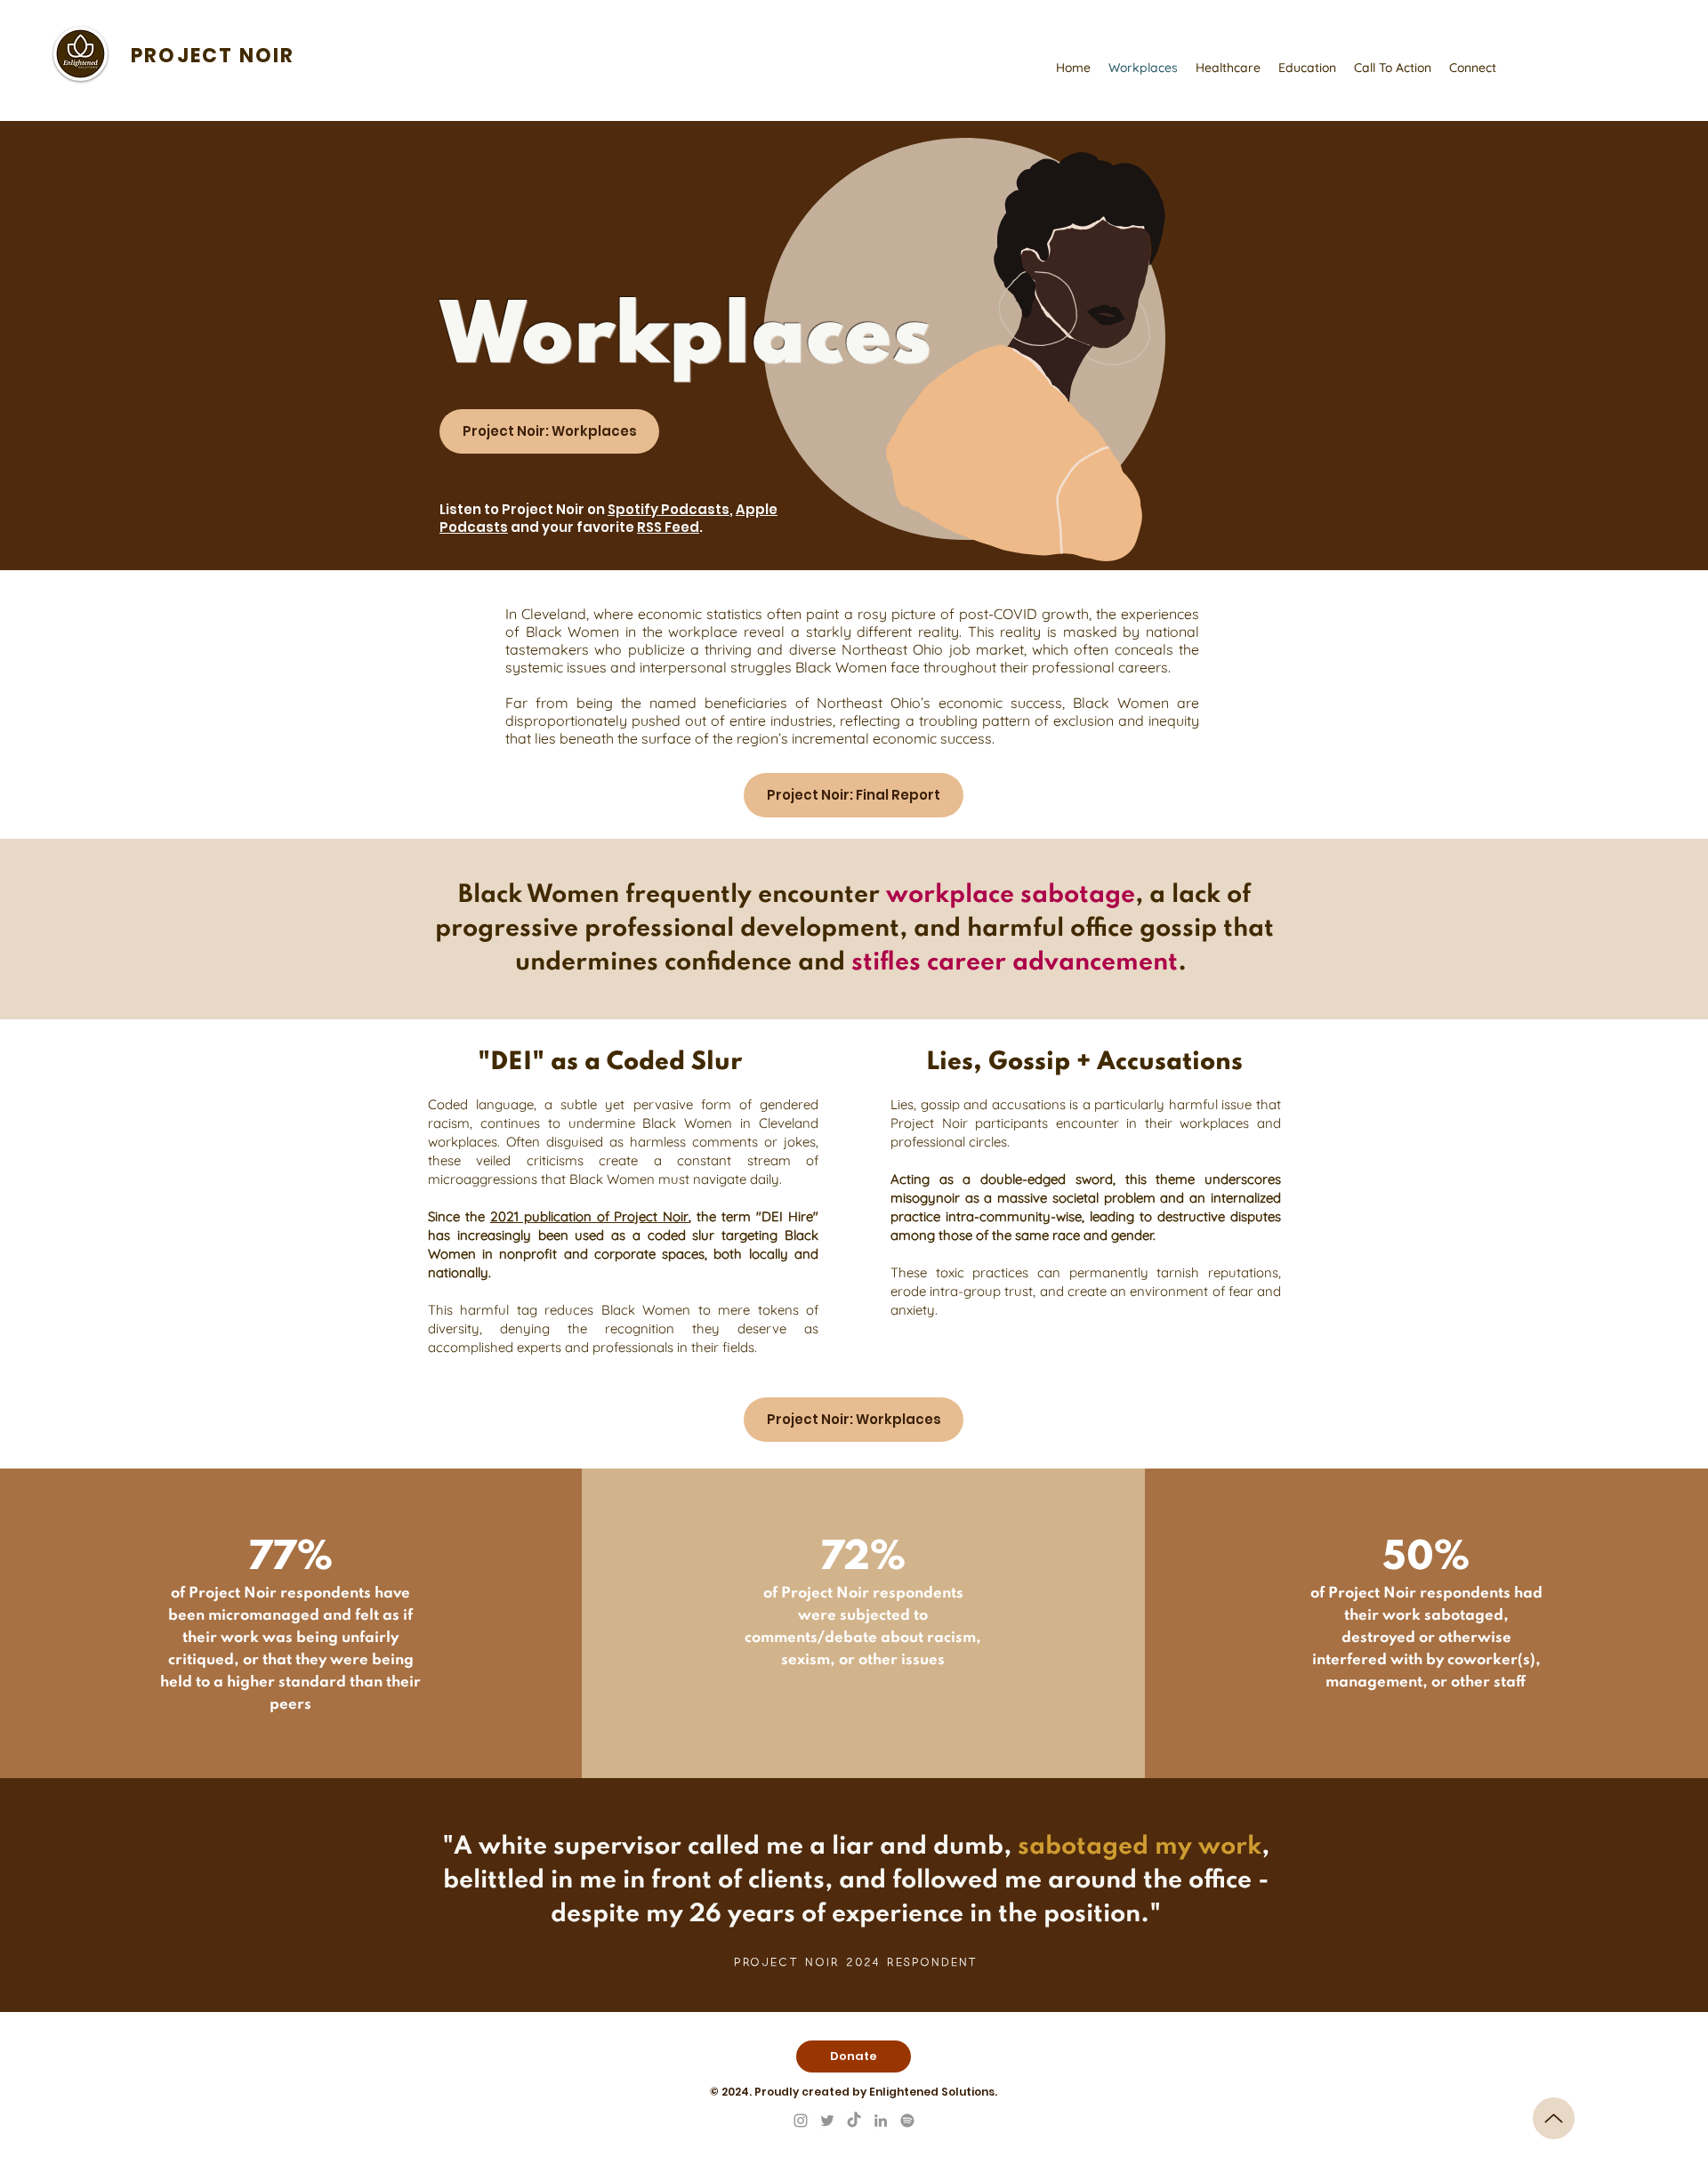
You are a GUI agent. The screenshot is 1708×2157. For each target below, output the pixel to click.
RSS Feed (668, 527)
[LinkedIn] (881, 2121)
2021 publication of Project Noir (590, 1216)
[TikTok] (854, 2121)
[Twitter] (827, 2121)
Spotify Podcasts (669, 509)
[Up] (1554, 2118)
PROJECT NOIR (213, 56)
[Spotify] (907, 2121)
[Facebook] (801, 2121)
